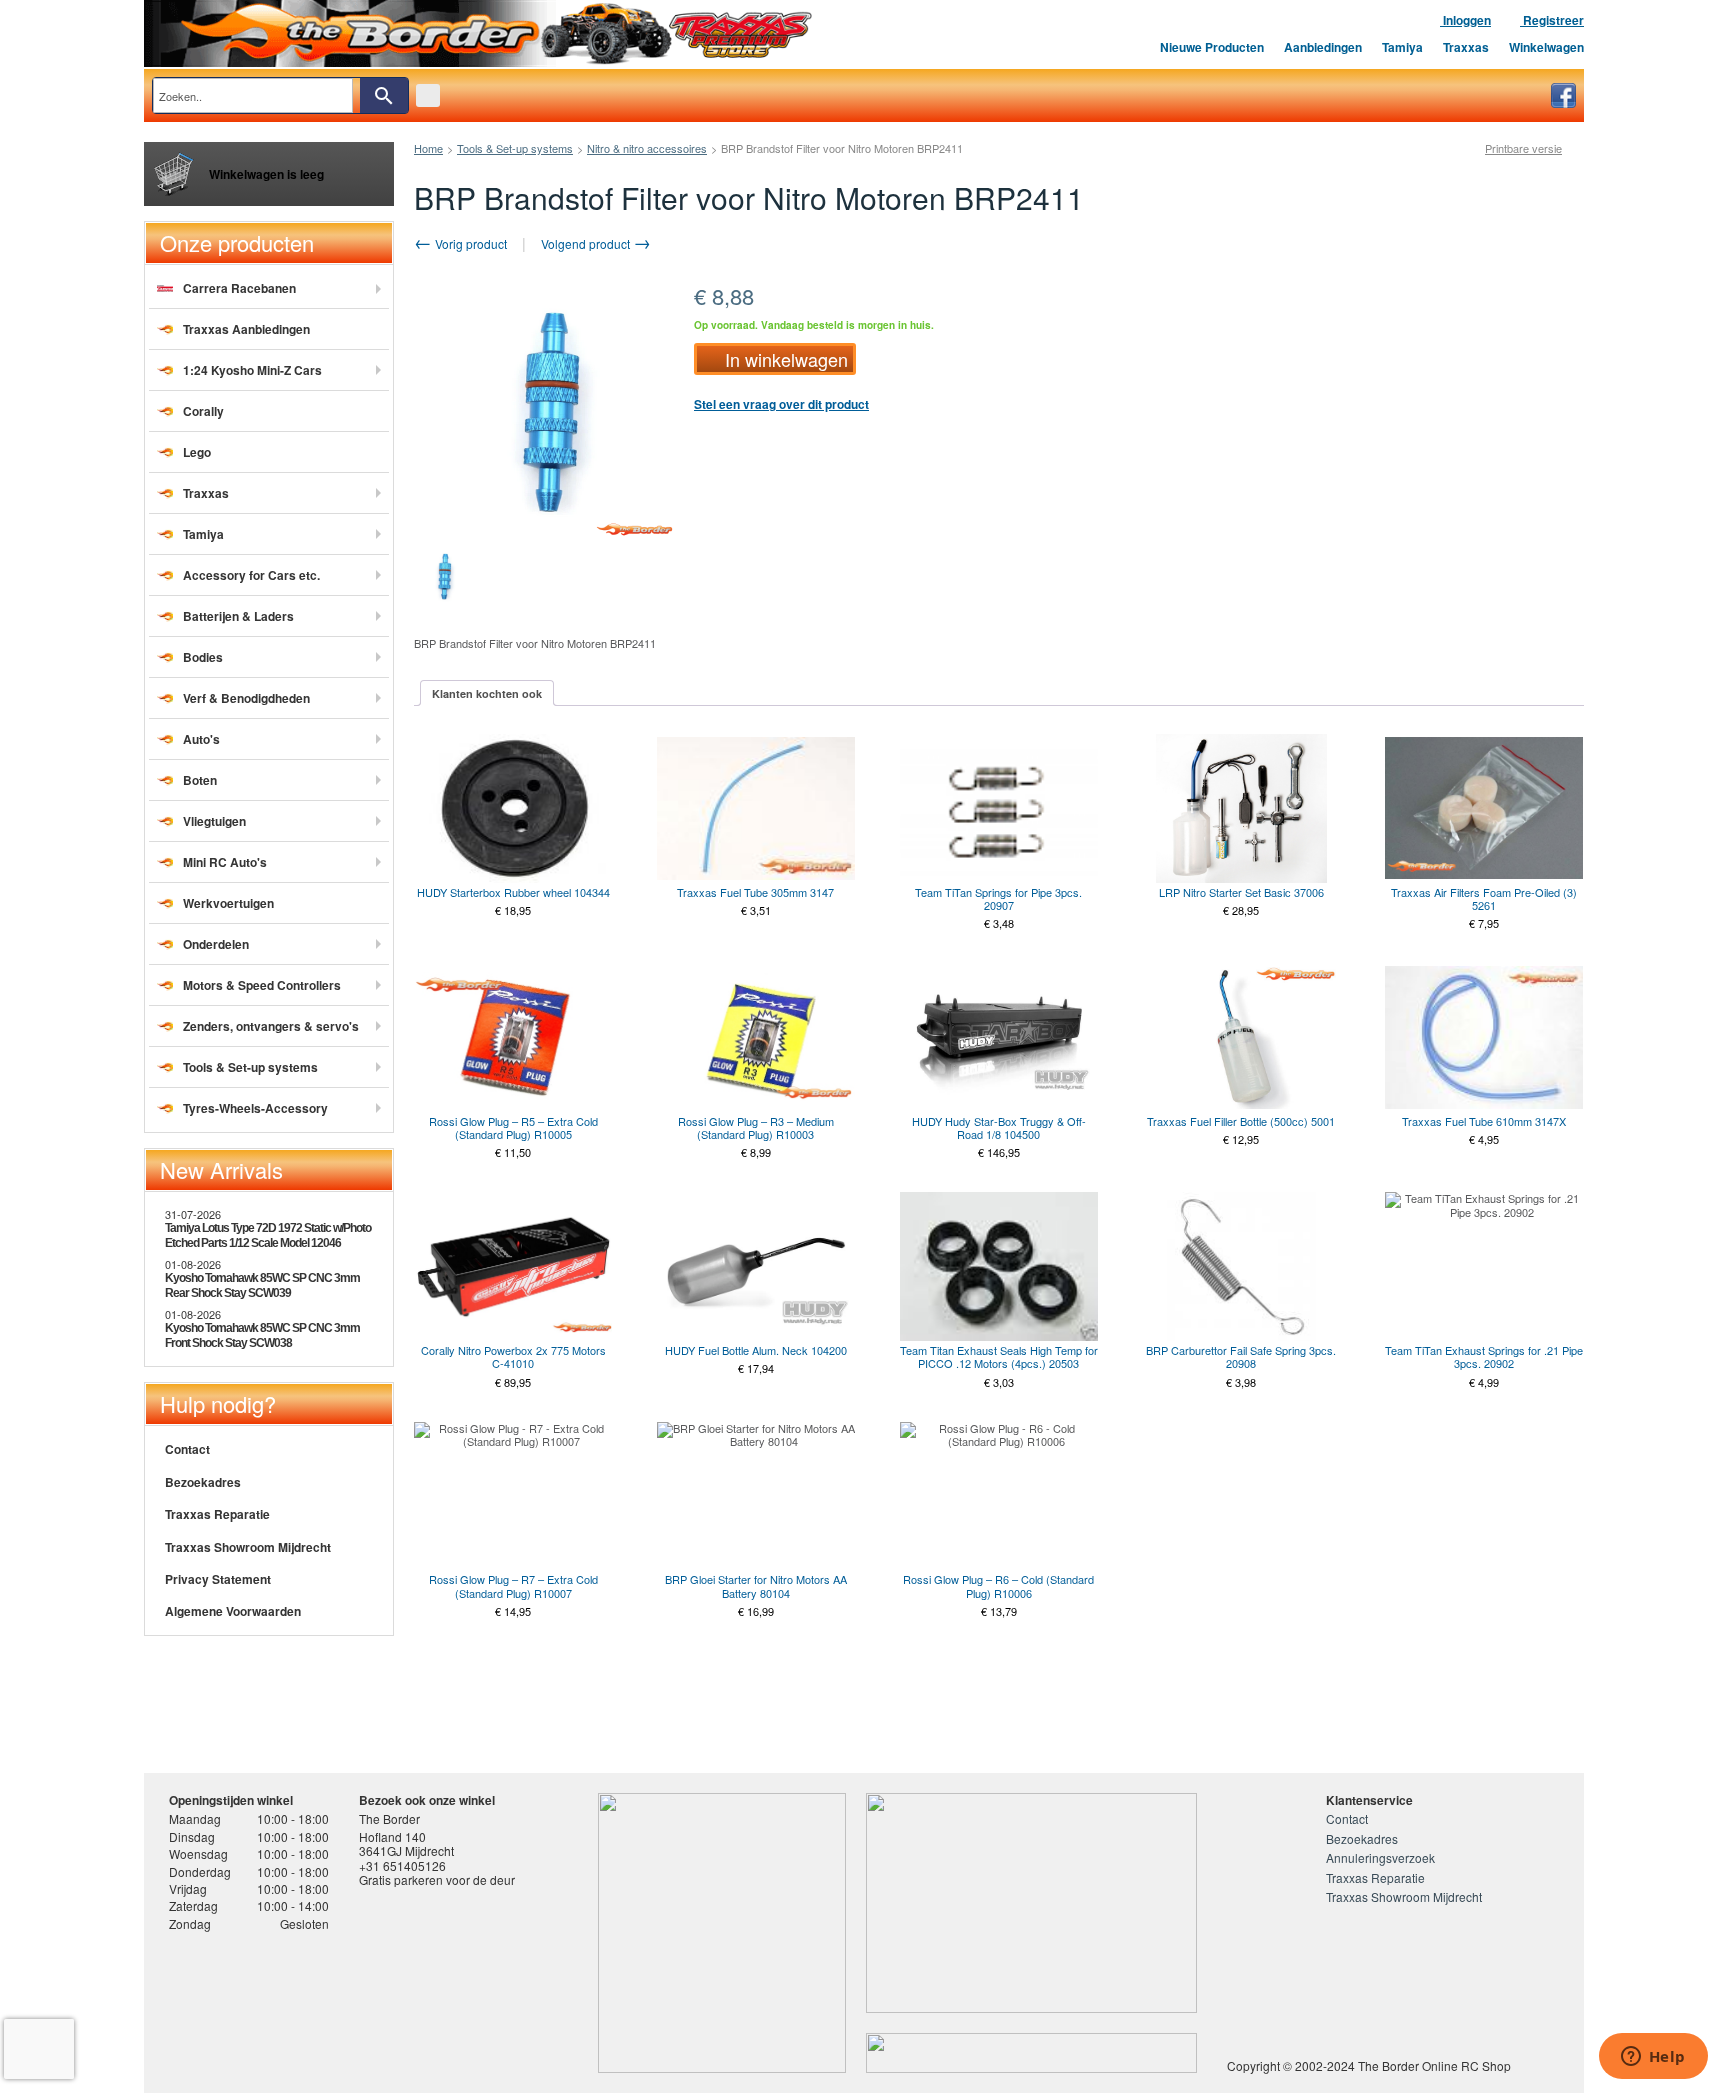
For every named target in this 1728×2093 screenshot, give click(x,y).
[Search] (384, 95)
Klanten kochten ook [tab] (487, 693)
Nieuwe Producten (1212, 47)
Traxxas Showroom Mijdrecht (248, 1547)
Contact (187, 1449)
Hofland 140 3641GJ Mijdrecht (406, 1843)
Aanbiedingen (1323, 47)
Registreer (1552, 20)
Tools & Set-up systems (515, 148)
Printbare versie (1523, 148)
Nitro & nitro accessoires (647, 148)
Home (428, 148)
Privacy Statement (218, 1579)
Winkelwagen (1546, 47)
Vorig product (469, 243)
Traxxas (1466, 47)
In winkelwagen (786, 359)
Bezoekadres (203, 1482)
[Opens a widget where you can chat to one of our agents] (1653, 2058)
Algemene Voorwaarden (233, 1611)
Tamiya (1402, 47)
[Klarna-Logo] (329, 2006)
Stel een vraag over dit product (781, 404)
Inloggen (1465, 20)
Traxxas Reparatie (217, 1514)
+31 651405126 (402, 1865)
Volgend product (587, 243)
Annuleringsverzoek (1380, 1857)
